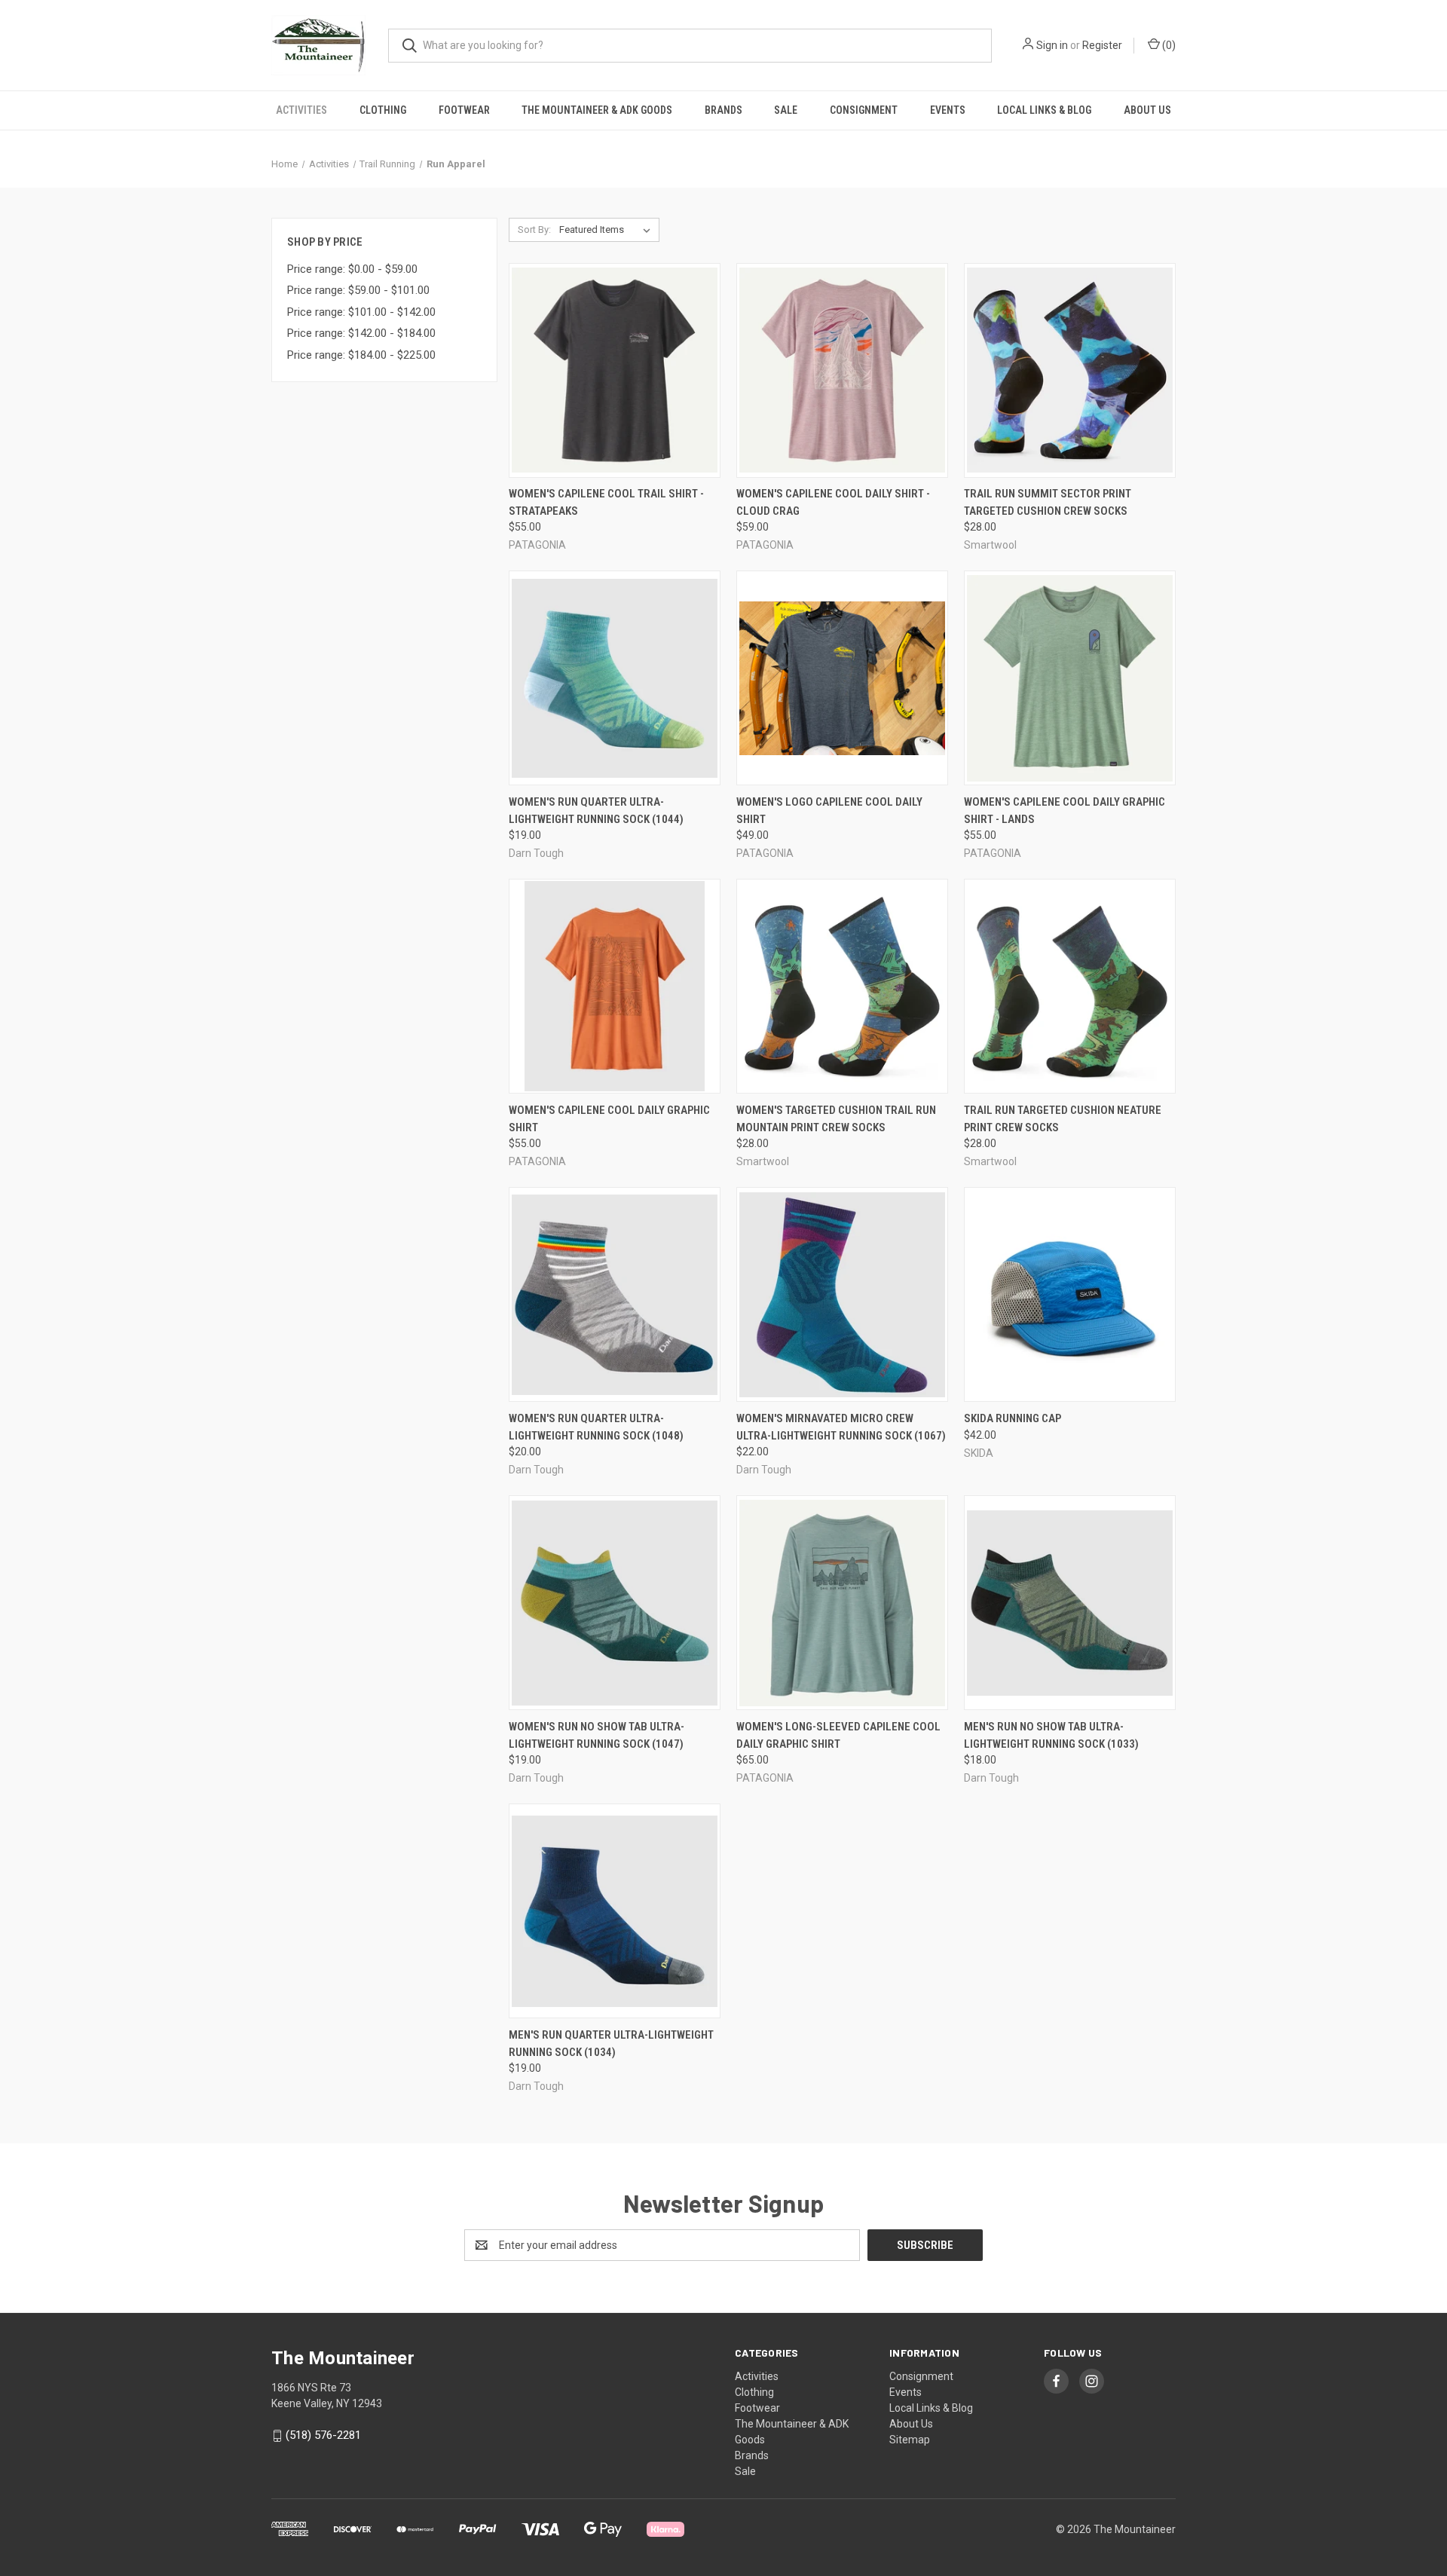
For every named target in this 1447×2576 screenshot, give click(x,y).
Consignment (864, 110)
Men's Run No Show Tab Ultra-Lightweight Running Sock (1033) (1051, 1735)
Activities (301, 110)
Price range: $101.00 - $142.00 (361, 312)
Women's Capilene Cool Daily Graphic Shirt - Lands (1065, 811)
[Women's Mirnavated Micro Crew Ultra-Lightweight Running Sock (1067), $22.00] (842, 1294)
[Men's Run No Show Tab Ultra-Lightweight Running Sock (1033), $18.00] (1070, 1603)
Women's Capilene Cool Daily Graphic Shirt (609, 1119)
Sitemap (910, 2440)
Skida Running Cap (1013, 1418)
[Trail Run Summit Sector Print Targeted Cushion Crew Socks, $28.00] (1070, 370)
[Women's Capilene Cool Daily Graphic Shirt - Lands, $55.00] (1070, 678)
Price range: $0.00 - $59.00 (352, 269)
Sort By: (534, 229)
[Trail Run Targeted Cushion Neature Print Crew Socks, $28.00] (1070, 986)
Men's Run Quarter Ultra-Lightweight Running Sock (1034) (611, 2044)
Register (1102, 45)
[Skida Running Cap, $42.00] (1070, 1294)
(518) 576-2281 (323, 2435)
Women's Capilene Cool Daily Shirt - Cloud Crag (833, 502)
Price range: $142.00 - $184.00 (361, 333)
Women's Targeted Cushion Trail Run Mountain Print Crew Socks (836, 1119)
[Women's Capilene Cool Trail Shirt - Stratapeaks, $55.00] (615, 370)
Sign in (1052, 45)
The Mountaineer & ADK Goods (597, 110)
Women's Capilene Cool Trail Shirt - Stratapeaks (606, 502)
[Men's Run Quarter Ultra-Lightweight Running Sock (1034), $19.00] (615, 1911)
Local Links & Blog (1044, 110)
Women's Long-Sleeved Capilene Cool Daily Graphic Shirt (838, 1735)
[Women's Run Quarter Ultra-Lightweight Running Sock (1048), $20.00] (615, 1294)
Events (948, 110)
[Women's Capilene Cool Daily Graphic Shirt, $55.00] (615, 986)
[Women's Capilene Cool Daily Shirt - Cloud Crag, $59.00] (842, 370)
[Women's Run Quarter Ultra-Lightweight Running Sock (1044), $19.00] (615, 678)
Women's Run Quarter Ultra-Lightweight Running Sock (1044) (596, 811)
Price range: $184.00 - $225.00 (361, 355)
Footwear (464, 110)
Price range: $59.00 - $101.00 (358, 290)
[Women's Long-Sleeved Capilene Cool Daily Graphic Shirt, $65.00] (842, 1603)
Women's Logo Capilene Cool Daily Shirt (829, 811)
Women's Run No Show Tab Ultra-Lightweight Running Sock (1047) (597, 1735)
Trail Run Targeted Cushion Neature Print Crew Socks (1063, 1119)
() (1168, 45)
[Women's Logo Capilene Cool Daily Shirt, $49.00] (842, 678)
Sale (786, 110)
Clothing (383, 110)
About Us (1147, 110)
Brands (723, 110)
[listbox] (608, 230)
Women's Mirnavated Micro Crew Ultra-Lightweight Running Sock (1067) (841, 1427)
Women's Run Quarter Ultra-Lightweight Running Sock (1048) (596, 1427)
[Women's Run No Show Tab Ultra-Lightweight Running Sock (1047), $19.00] (615, 1603)
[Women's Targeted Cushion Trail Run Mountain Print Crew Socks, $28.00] (842, 986)
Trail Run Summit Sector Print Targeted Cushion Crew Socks (1048, 502)
